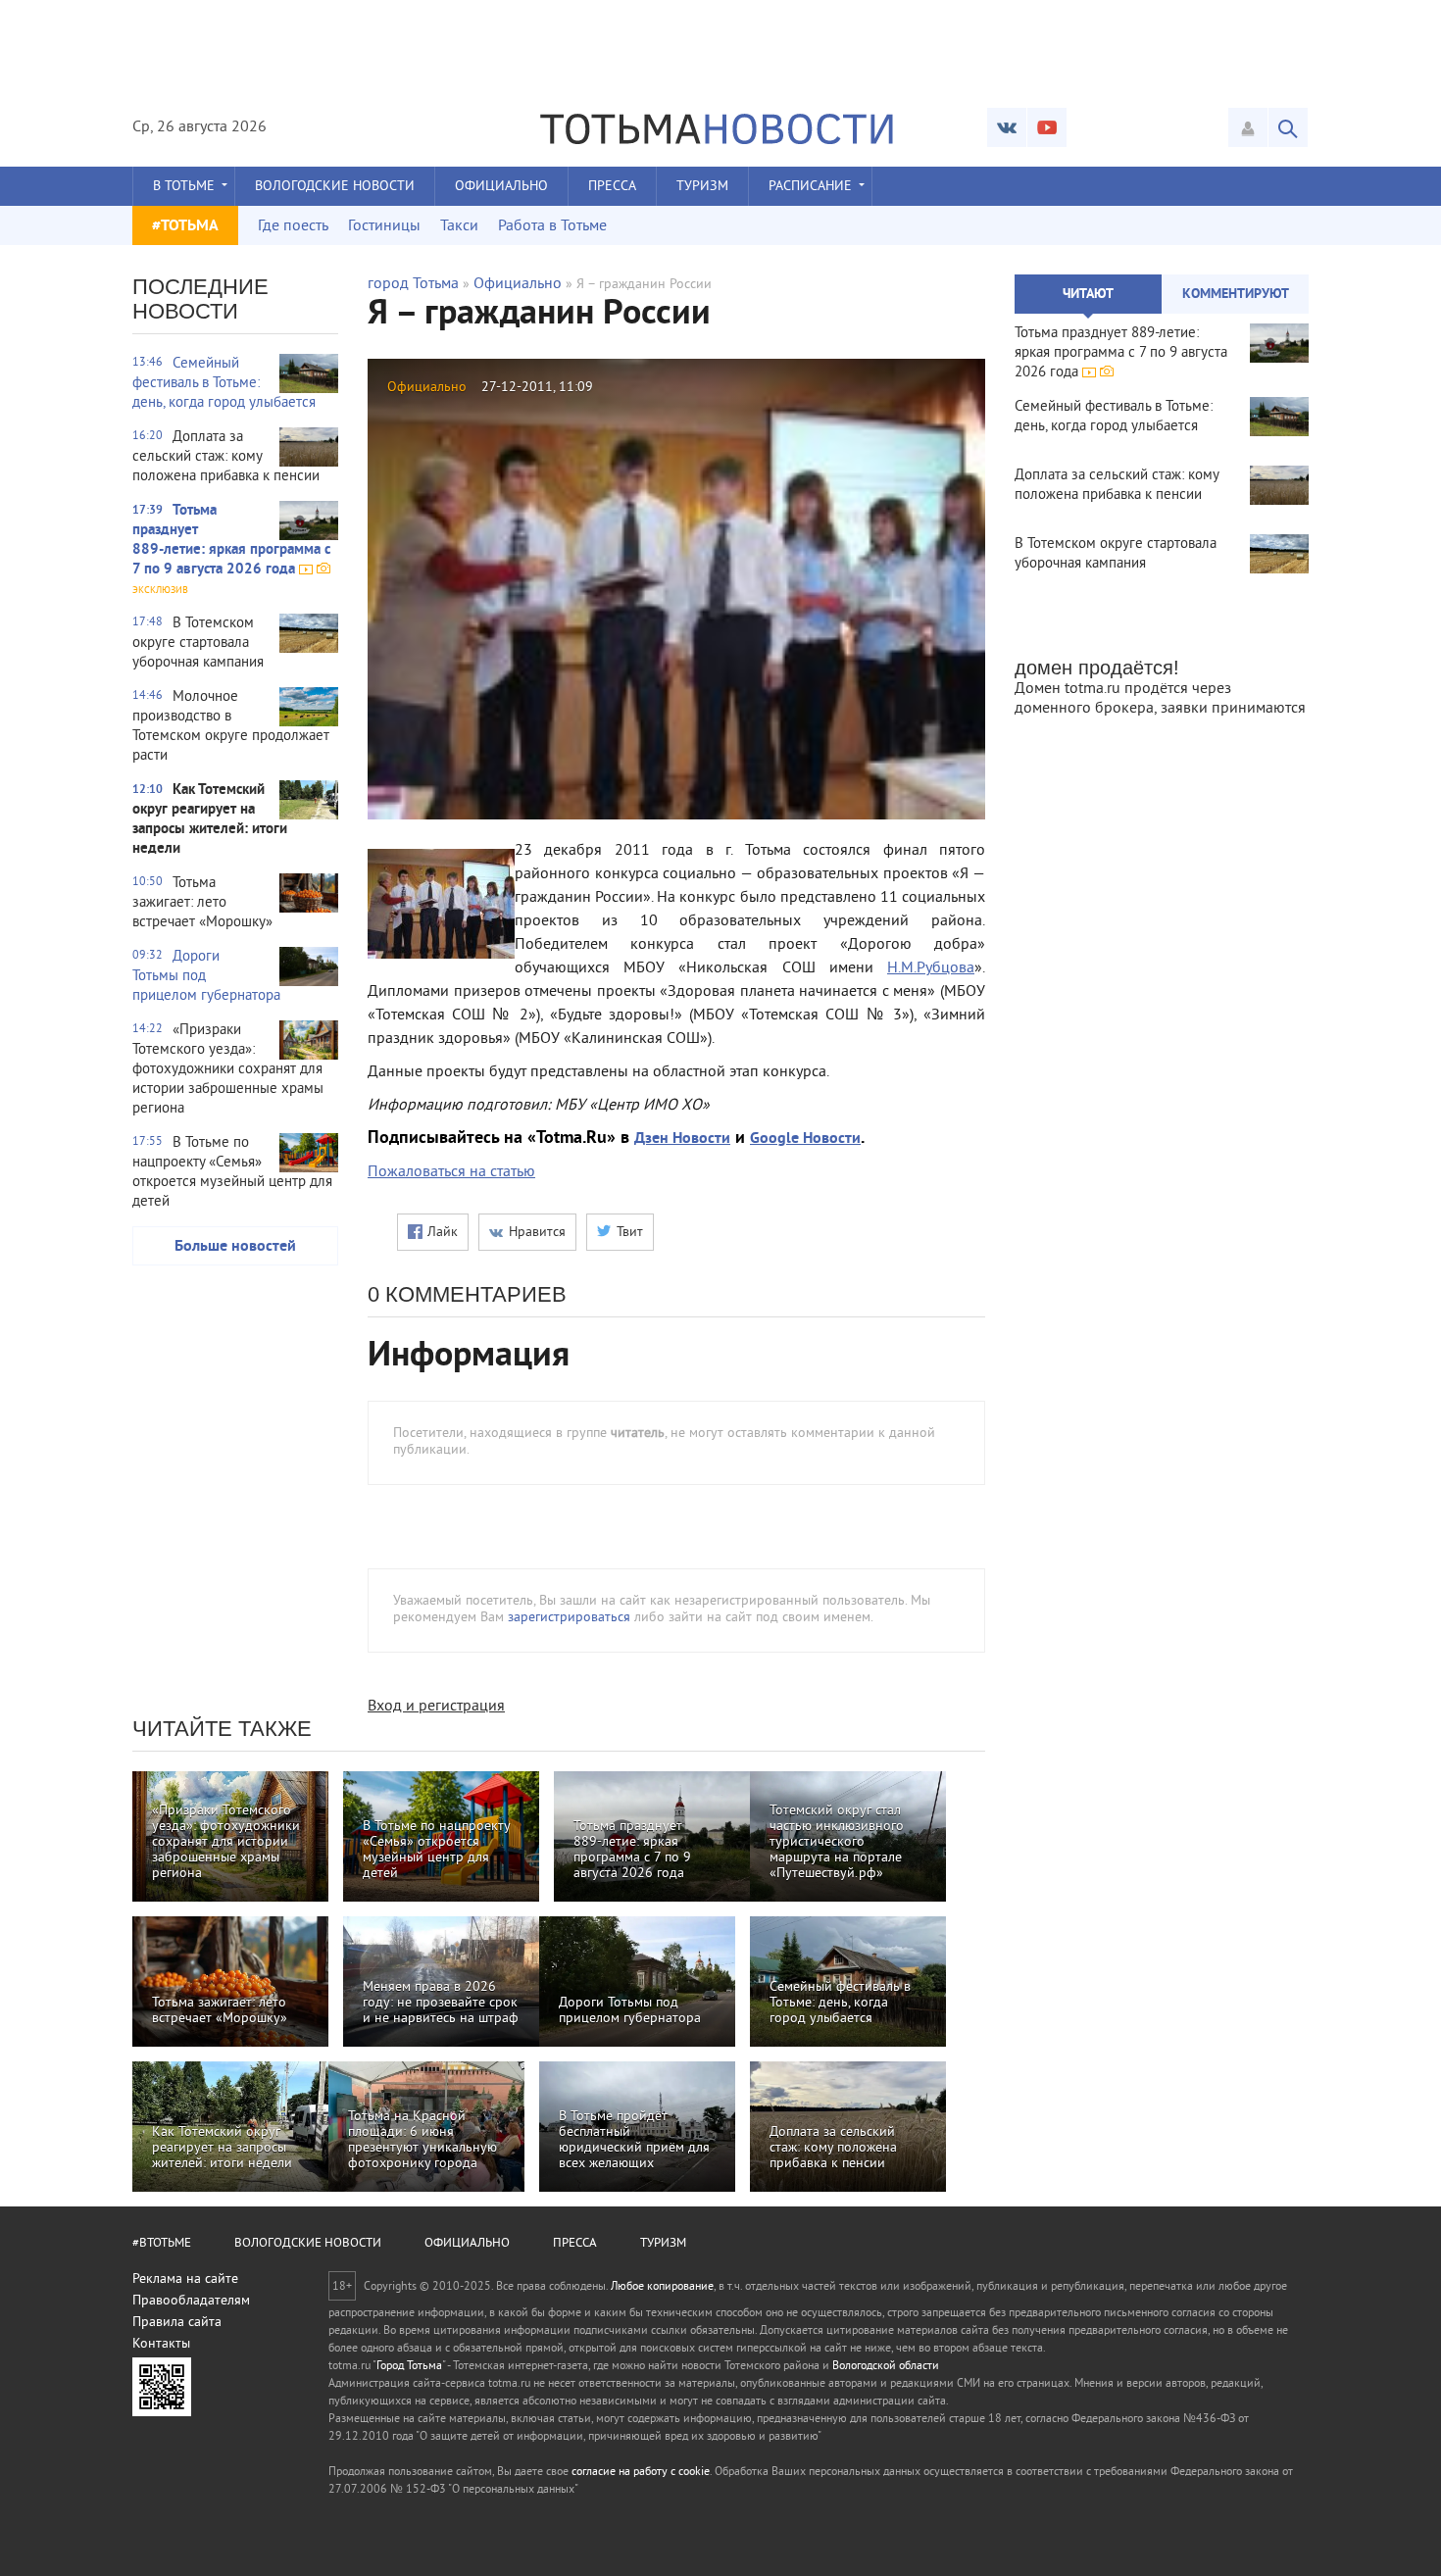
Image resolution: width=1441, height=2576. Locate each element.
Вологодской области (886, 2367)
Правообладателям (191, 2301)
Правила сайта (177, 2323)
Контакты (161, 2344)
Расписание (810, 187)
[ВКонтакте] (1007, 127)
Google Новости (805, 1139)
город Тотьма (413, 284)
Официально (501, 187)
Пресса (612, 187)
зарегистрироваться (569, 1618)
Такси (459, 226)
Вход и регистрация (436, 1707)
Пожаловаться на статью (451, 1172)
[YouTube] (1047, 127)
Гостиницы (384, 226)
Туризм (702, 187)
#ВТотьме (162, 2244)
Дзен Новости (682, 1139)
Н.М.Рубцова (931, 968)
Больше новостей (235, 1247)
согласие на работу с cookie (641, 2473)
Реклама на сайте (185, 2279)
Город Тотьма (409, 2367)
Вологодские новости (335, 187)
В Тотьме (184, 187)
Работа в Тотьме (552, 226)
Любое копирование (662, 2287)
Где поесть (293, 226)
